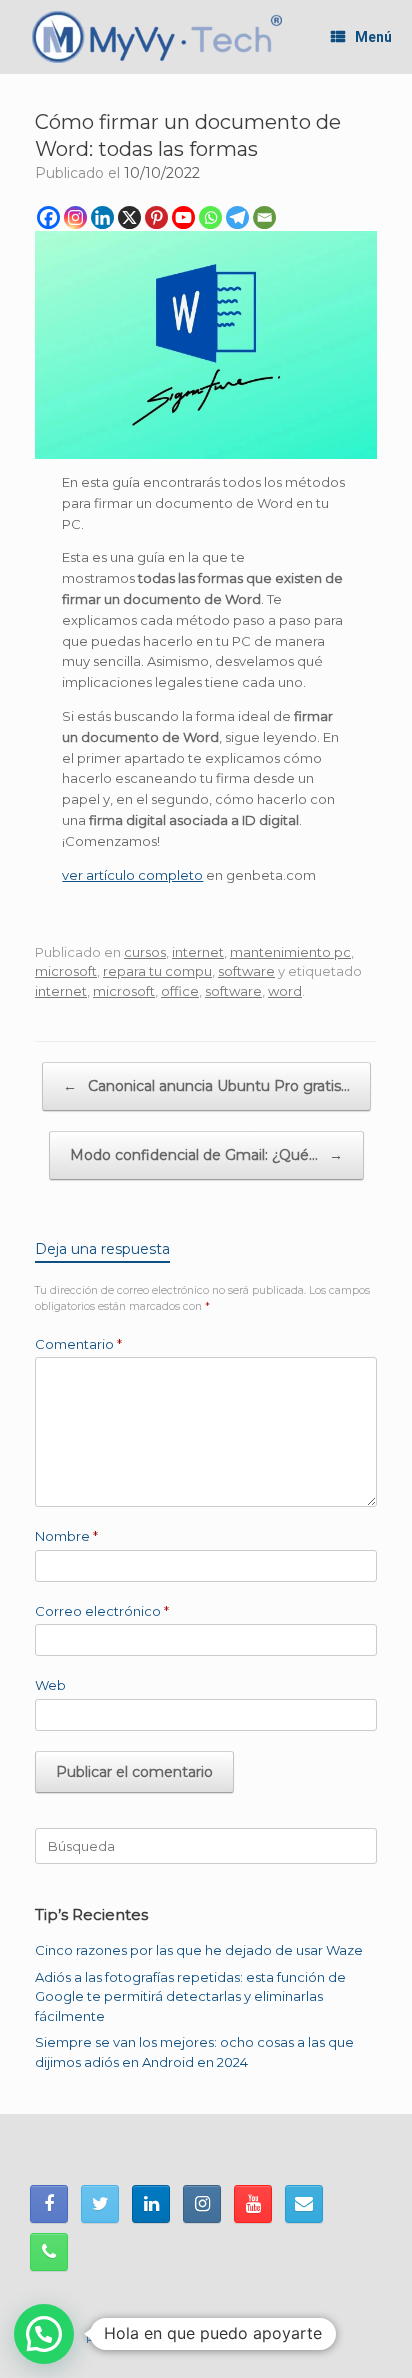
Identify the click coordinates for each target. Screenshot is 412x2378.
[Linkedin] (102, 217)
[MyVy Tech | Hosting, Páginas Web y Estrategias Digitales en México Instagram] (202, 2204)
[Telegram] (237, 217)
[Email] (264, 217)
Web (50, 1685)
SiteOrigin (298, 2339)
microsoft (66, 971)
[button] (44, 2334)
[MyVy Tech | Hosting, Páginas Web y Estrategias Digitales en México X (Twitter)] (100, 2204)
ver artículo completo (132, 875)
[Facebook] (48, 217)
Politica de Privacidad (145, 2339)
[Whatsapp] (210, 217)
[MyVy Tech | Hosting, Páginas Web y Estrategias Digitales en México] (157, 37)
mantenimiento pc (290, 952)
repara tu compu (157, 971)
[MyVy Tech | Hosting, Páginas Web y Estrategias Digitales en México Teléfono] (49, 2252)
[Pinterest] (156, 217)
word (285, 991)
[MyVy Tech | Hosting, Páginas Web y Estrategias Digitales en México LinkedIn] (151, 2204)
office (180, 991)
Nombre (66, 1536)
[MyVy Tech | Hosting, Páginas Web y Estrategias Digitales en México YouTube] (253, 2204)
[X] (129, 217)
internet (198, 952)
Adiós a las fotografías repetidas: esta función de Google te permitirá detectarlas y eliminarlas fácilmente (190, 1996)
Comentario (78, 1344)
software (246, 971)
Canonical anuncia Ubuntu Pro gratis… (206, 1086)
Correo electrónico (102, 1611)
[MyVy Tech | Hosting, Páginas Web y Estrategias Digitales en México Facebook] (49, 2204)
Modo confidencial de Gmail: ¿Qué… (206, 1155)
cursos (145, 952)
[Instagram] (75, 217)
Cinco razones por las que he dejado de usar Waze (199, 1950)
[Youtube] (183, 217)
